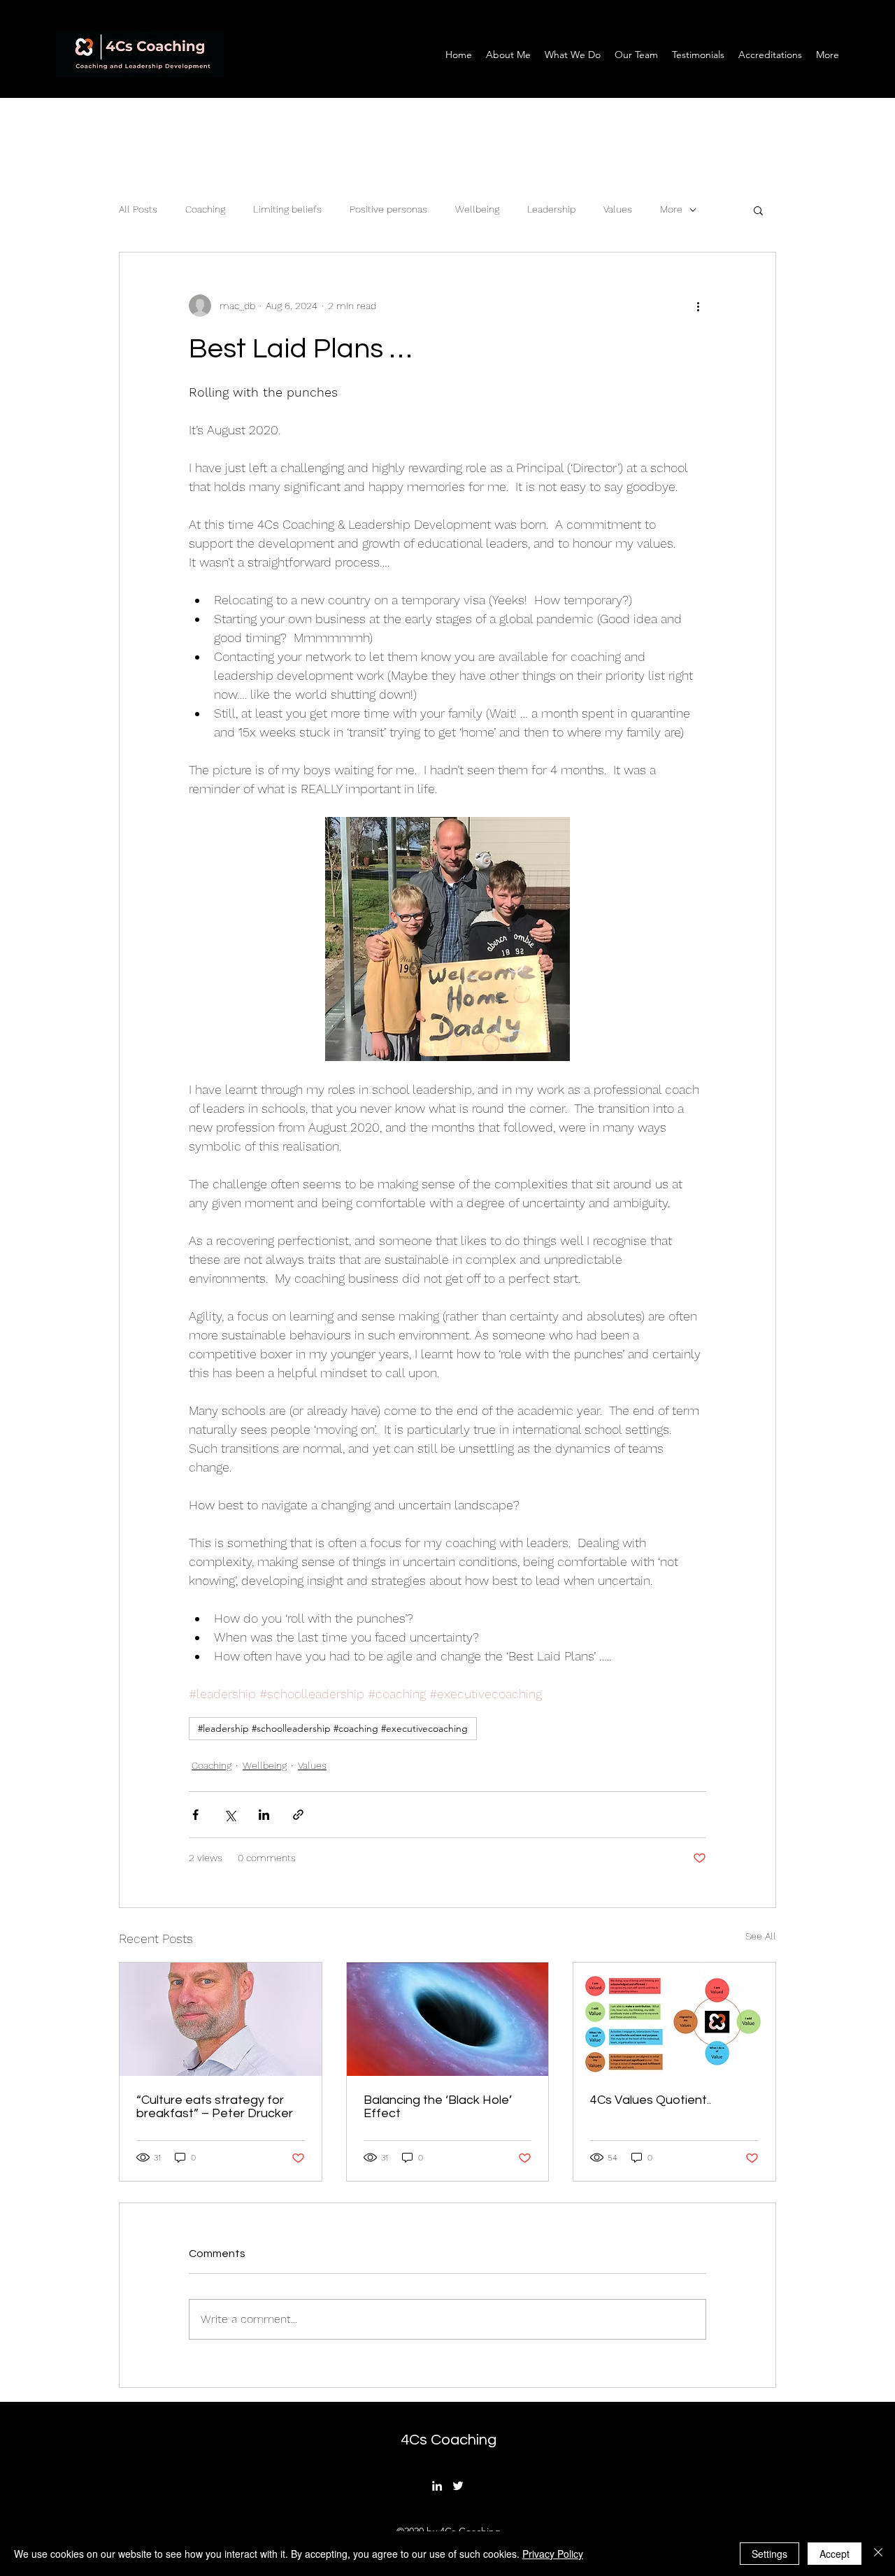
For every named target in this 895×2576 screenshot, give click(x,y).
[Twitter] (458, 2486)
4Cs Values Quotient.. (651, 2100)
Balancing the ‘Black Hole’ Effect (438, 2107)
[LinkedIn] (437, 2486)
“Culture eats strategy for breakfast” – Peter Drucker (215, 2107)
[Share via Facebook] (195, 1815)
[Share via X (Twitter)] (230, 1815)
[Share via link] (298, 1815)
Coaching (205, 209)
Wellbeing (477, 209)
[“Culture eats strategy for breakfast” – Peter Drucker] (221, 2019)
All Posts (138, 209)
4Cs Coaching (449, 2440)
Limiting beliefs (287, 209)
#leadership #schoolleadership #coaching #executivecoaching (333, 1728)
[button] (758, 210)
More (671, 209)
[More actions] (698, 306)
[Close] (878, 2554)
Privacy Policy (553, 2554)
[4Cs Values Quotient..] (674, 2019)
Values (618, 209)
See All (761, 1936)
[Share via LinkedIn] (264, 1815)
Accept (835, 2554)
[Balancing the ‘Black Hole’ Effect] (448, 2019)
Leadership (551, 209)
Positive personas (388, 209)
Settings (769, 2554)
